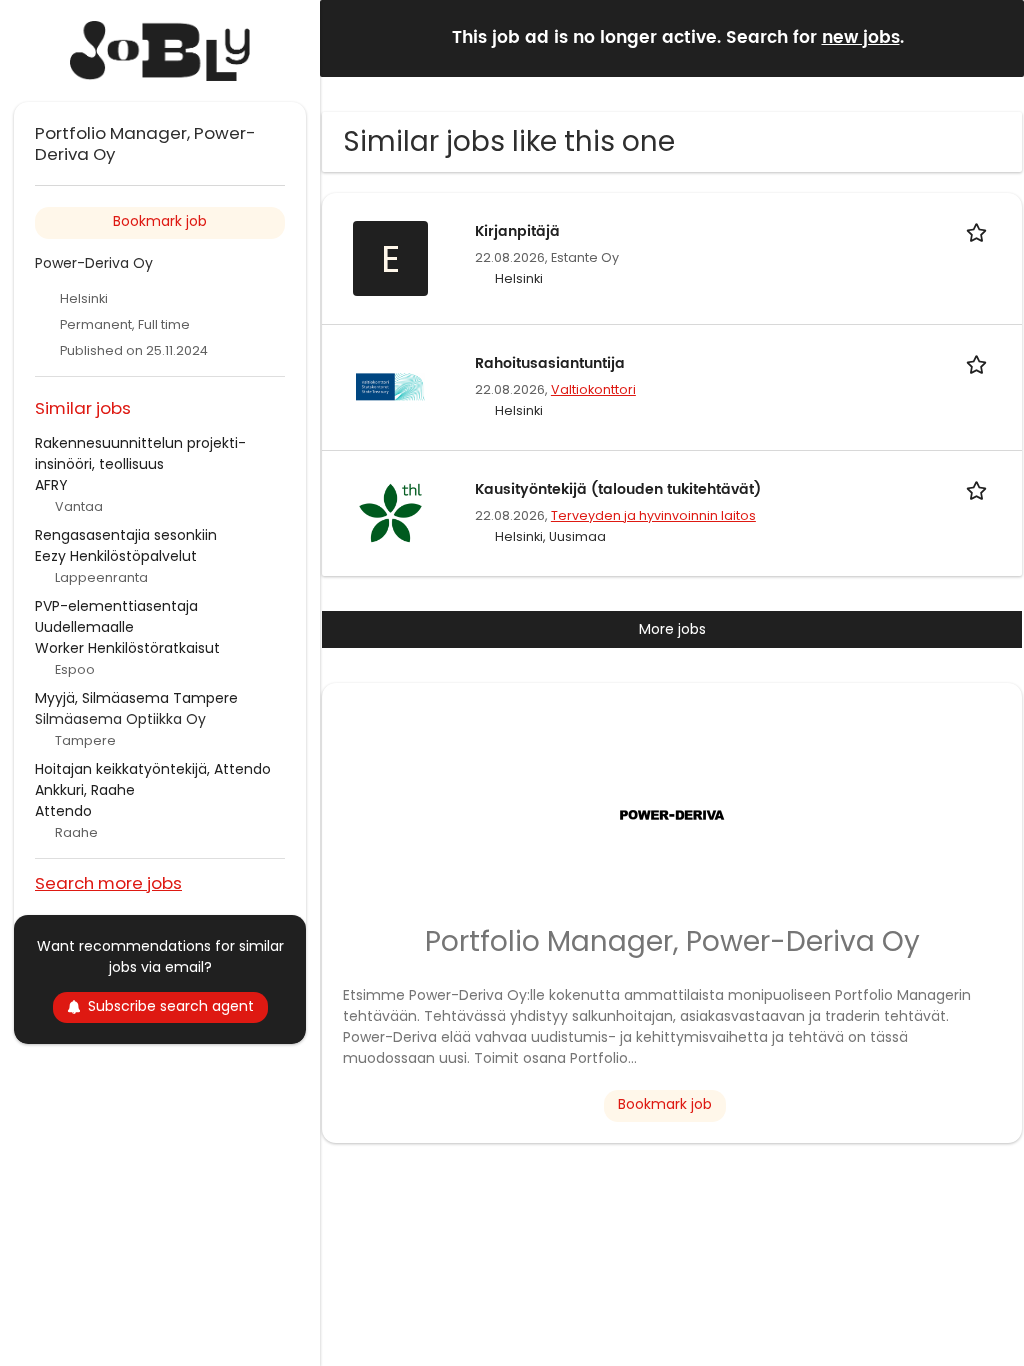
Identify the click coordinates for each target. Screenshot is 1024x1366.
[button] (993, 37)
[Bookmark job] (980, 231)
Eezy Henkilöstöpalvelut (116, 556)
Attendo (63, 811)
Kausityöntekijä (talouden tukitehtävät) (618, 489)
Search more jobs (108, 882)
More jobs (672, 629)
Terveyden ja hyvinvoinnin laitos (653, 515)
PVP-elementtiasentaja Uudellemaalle (116, 616)
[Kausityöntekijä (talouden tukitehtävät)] (390, 512)
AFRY (51, 485)
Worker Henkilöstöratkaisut (127, 648)
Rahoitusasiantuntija (550, 363)
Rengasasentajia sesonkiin (126, 535)
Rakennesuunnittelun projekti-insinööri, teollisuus (140, 453)
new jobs (861, 38)
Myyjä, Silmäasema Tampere (136, 698)
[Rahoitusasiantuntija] (390, 386)
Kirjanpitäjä (517, 231)
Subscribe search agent (171, 1006)
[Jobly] (160, 51)
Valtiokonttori (593, 389)
